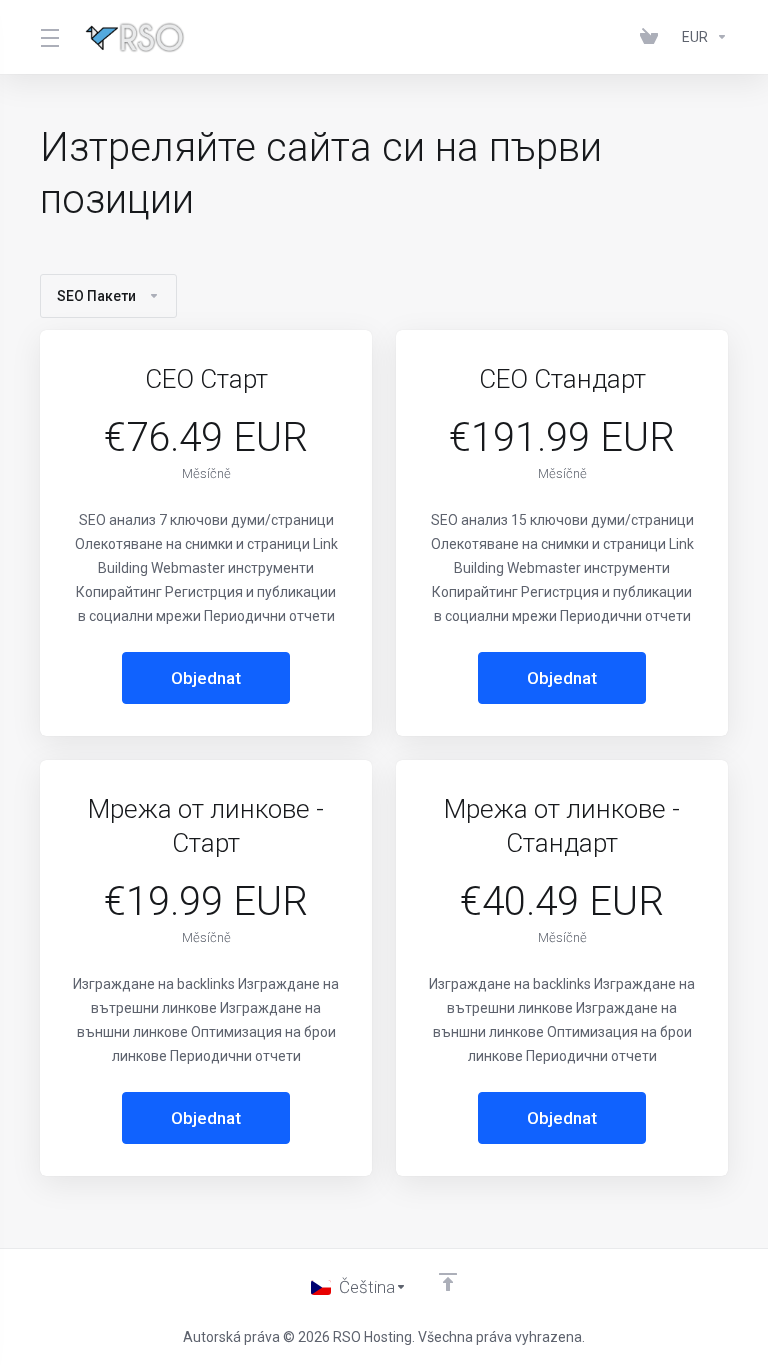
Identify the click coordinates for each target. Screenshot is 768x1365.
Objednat (206, 678)
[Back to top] (448, 1282)
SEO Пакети (96, 296)
